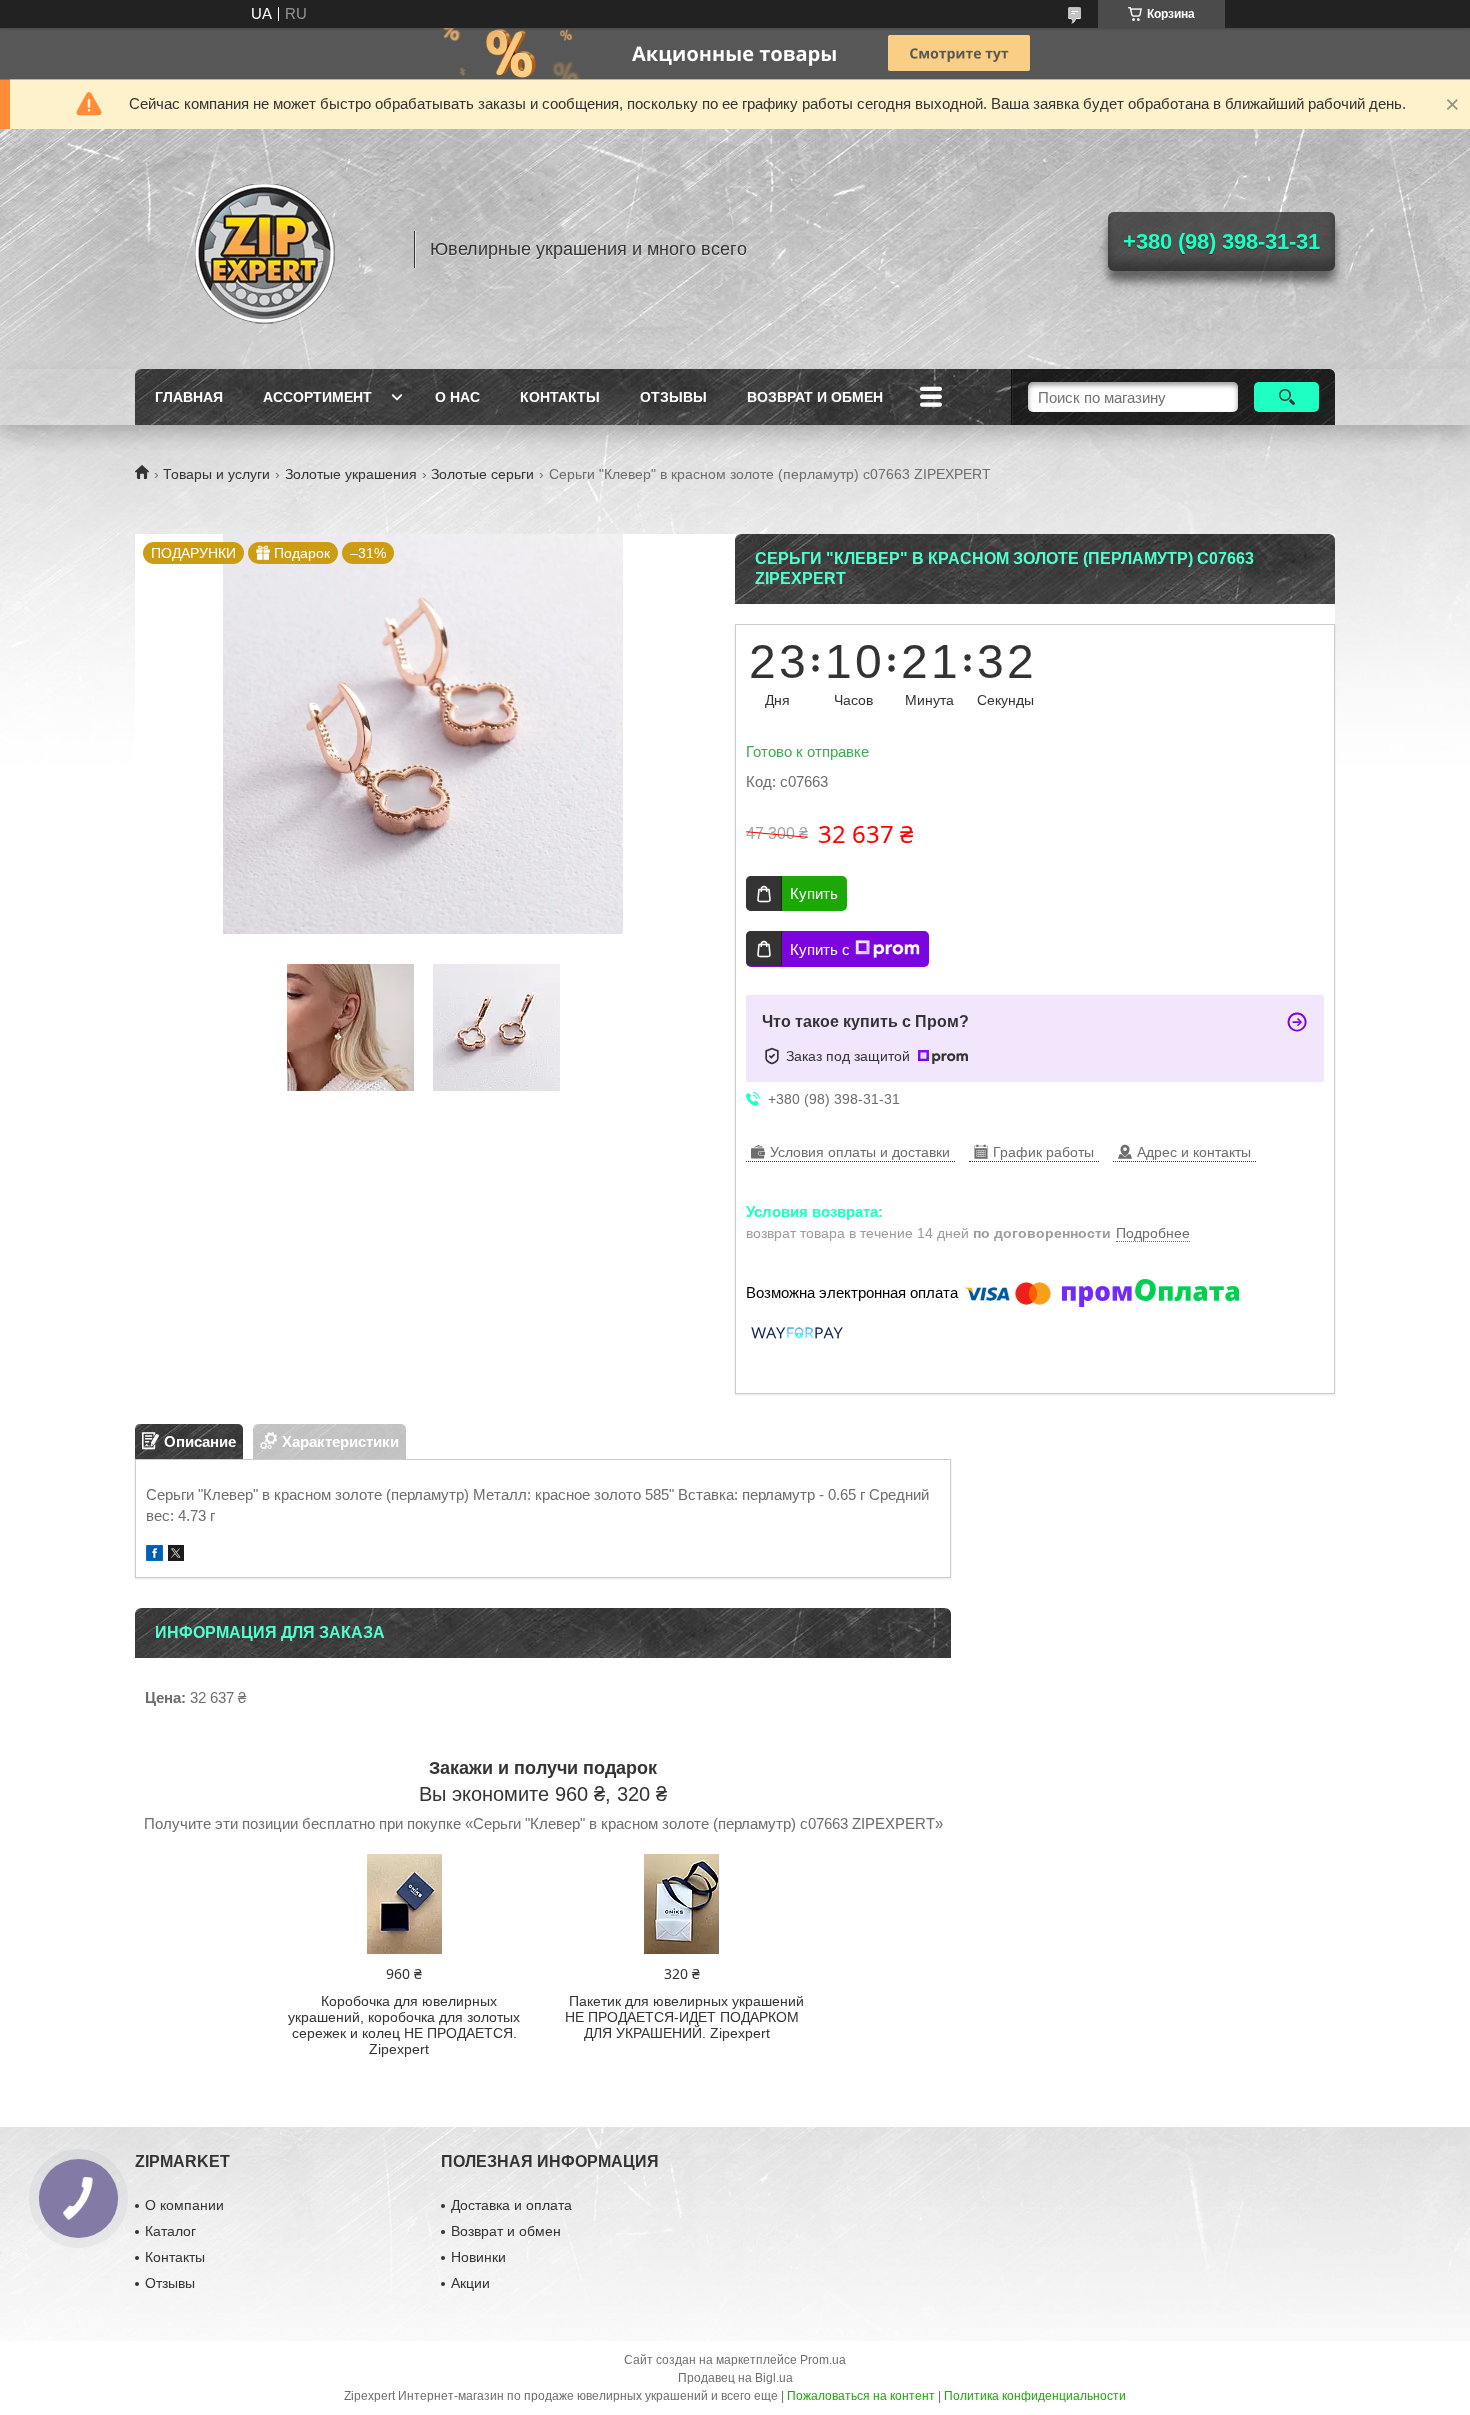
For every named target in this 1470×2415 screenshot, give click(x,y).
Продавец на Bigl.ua (735, 2378)
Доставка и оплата (511, 2205)
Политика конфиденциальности (1035, 2396)
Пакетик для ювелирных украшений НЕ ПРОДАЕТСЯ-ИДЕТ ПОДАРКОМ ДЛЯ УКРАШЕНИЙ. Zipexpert (684, 2017)
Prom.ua (823, 2360)
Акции (470, 2283)
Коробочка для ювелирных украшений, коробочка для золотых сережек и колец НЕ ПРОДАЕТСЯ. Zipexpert (404, 2025)
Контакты (560, 397)
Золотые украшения (351, 474)
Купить (814, 893)
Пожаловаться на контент (861, 2396)
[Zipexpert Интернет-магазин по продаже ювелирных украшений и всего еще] (265, 249)
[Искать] (1286, 397)
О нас (457, 397)
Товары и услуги (216, 474)
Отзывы (673, 397)
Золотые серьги (482, 474)
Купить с (820, 949)
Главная (189, 397)
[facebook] (154, 1555)
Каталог (170, 2231)
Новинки (478, 2257)
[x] (176, 1555)
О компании (184, 2205)
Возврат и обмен (815, 397)
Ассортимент (317, 397)
